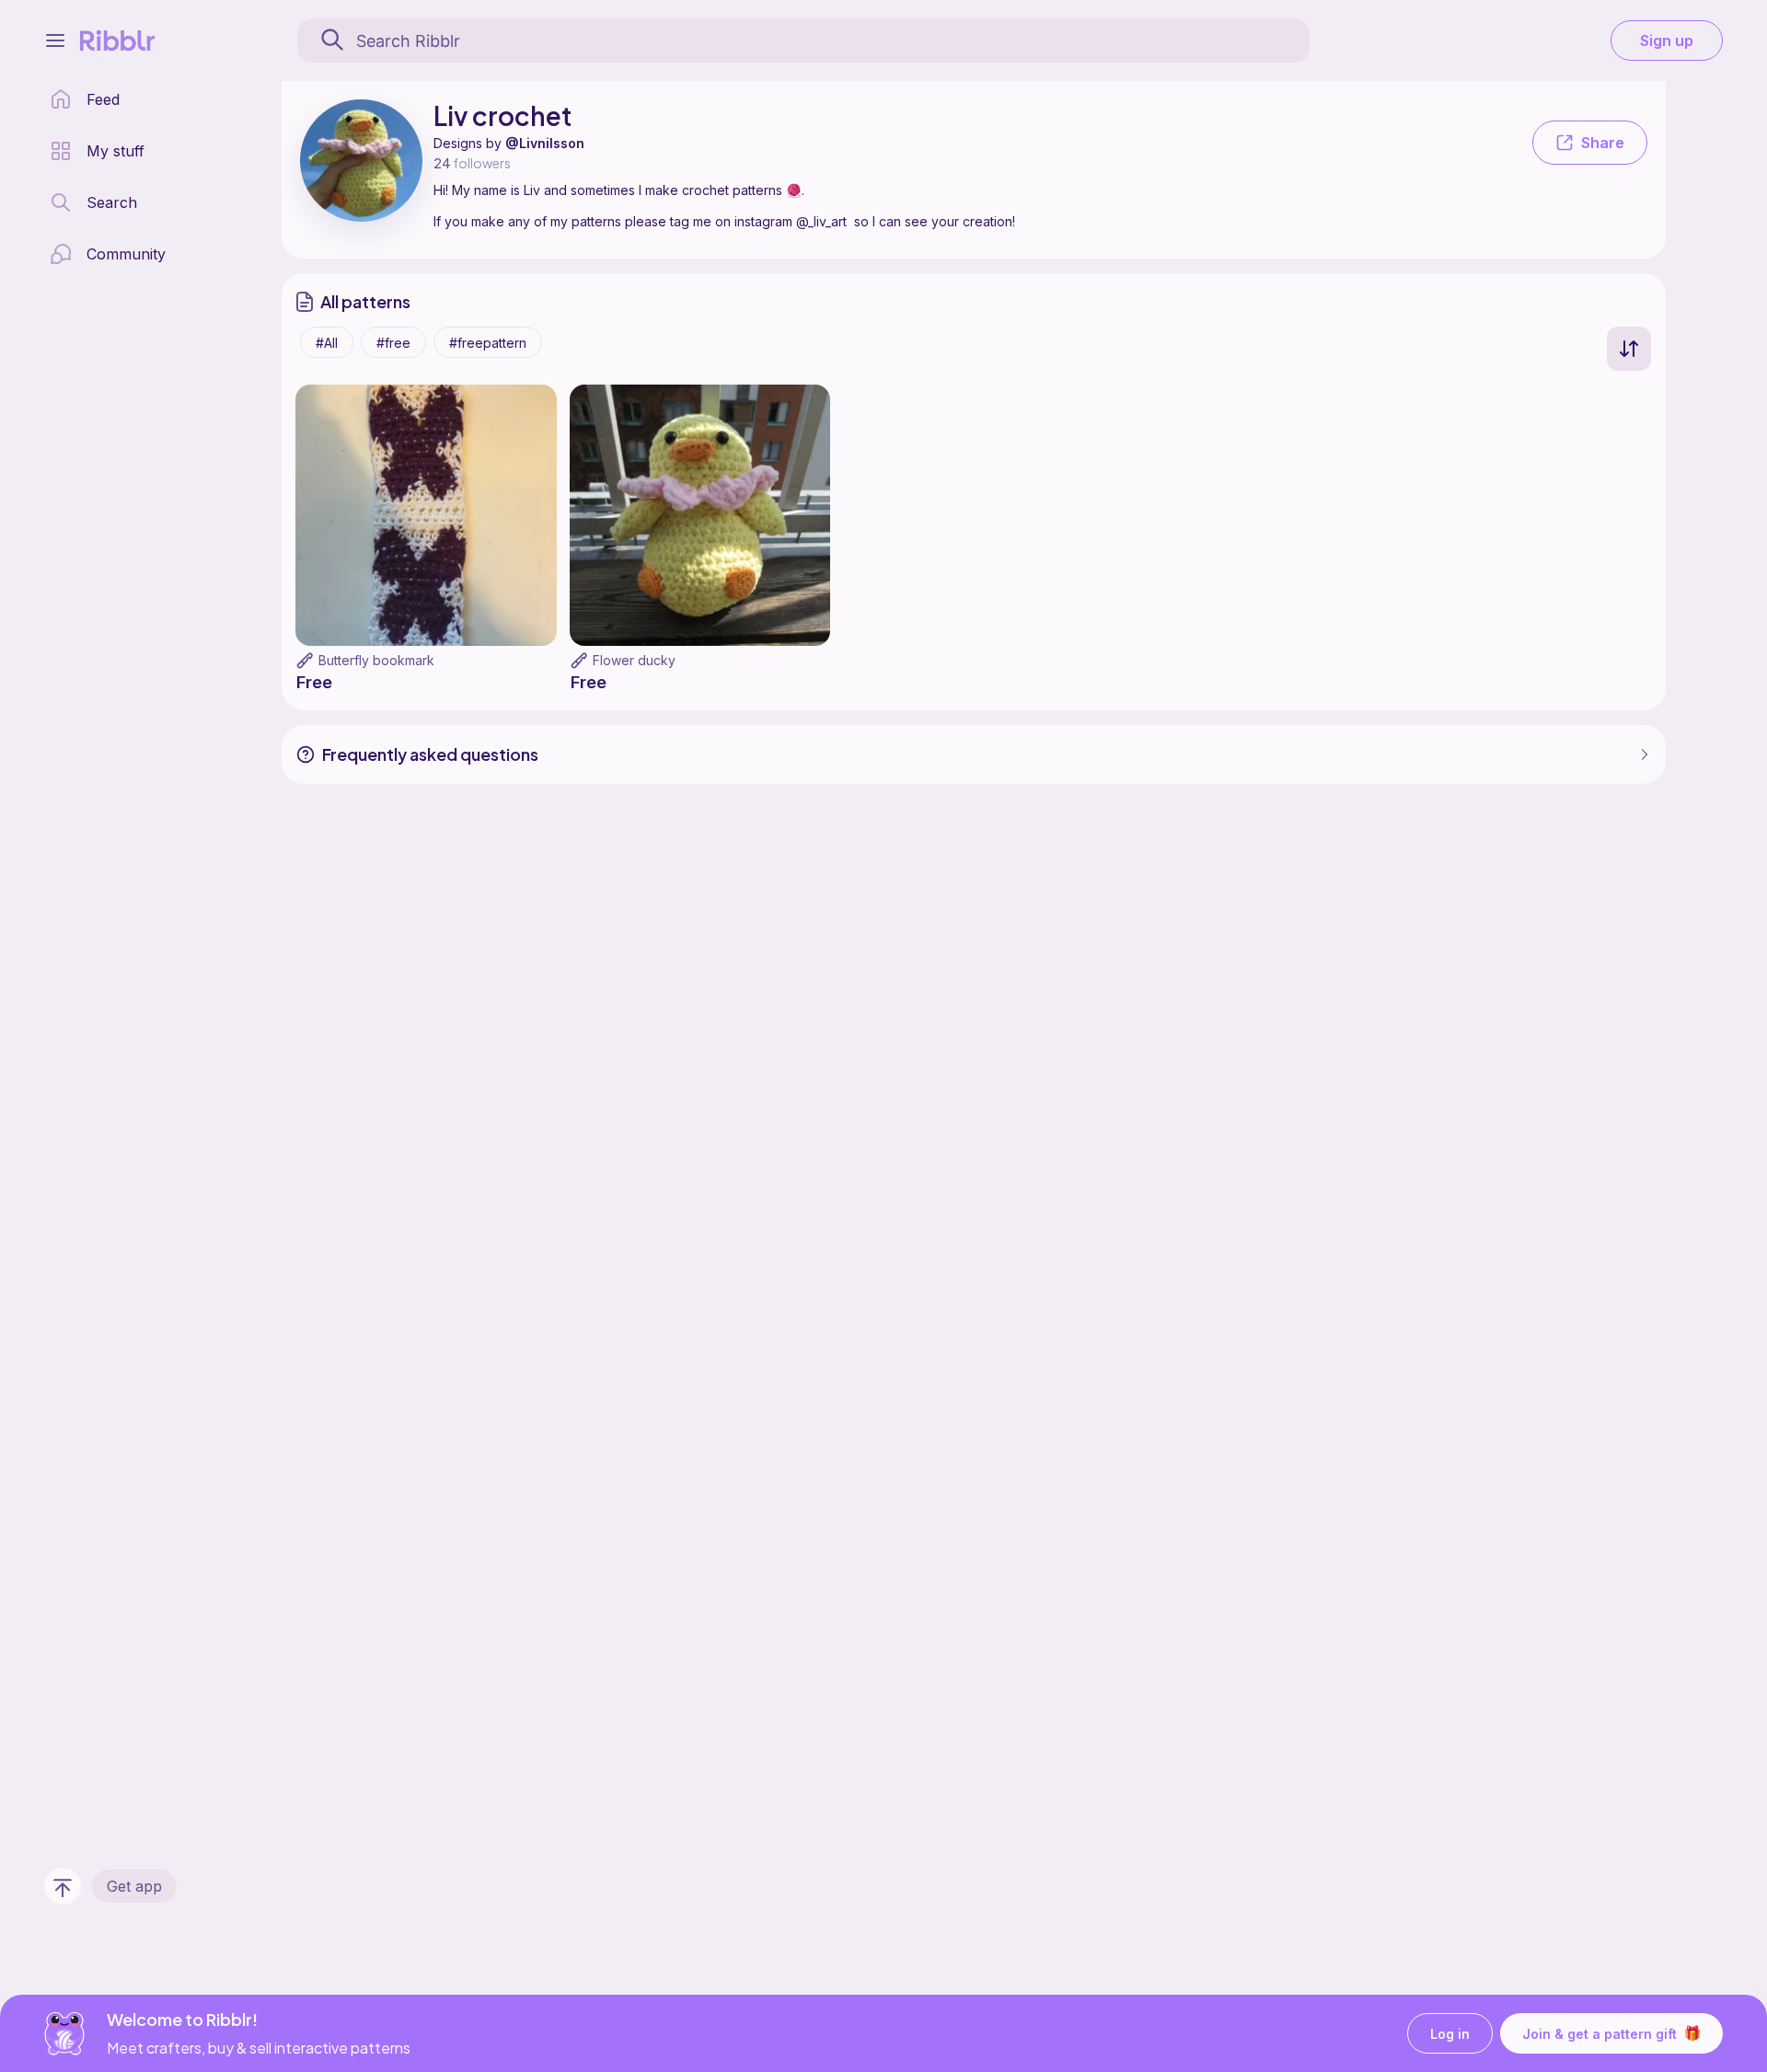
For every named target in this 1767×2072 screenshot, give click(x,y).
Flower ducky (634, 660)
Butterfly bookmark (376, 660)
